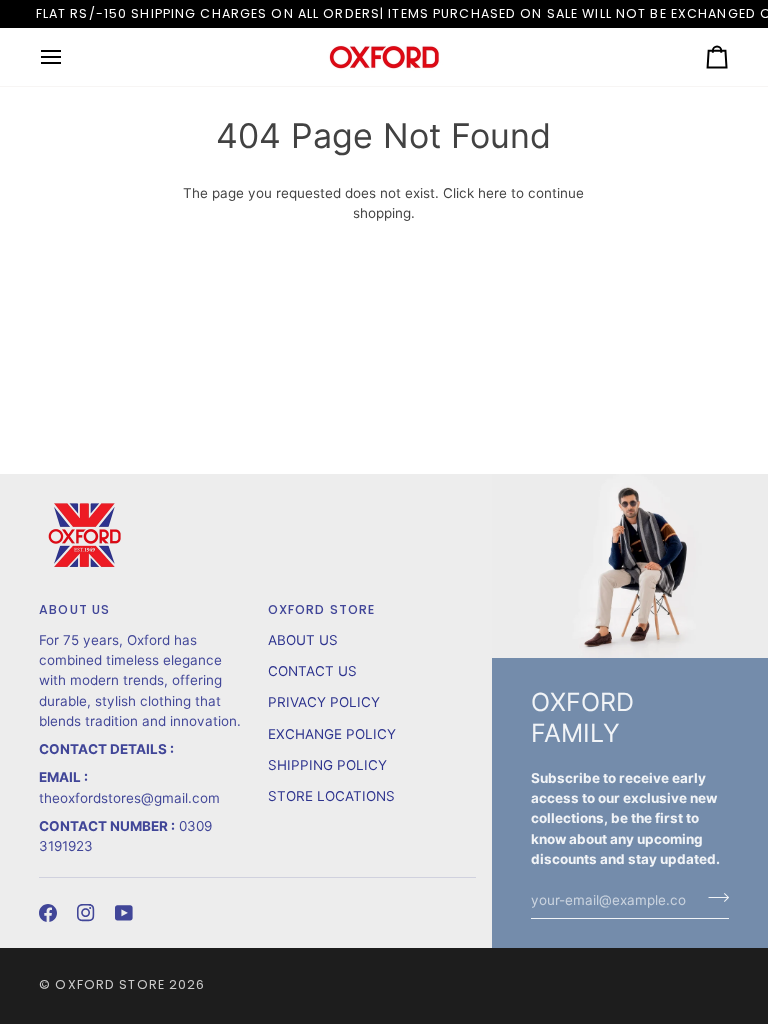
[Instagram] (86, 913)
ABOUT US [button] (74, 609)
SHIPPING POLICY (327, 765)
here (492, 193)
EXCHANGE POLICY (332, 734)
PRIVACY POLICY (324, 702)
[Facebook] (48, 913)
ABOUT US (303, 640)
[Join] (712, 897)
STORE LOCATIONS (331, 796)
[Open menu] (69, 57)
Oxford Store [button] (322, 609)
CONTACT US (312, 671)
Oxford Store (110, 984)
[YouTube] (124, 913)
